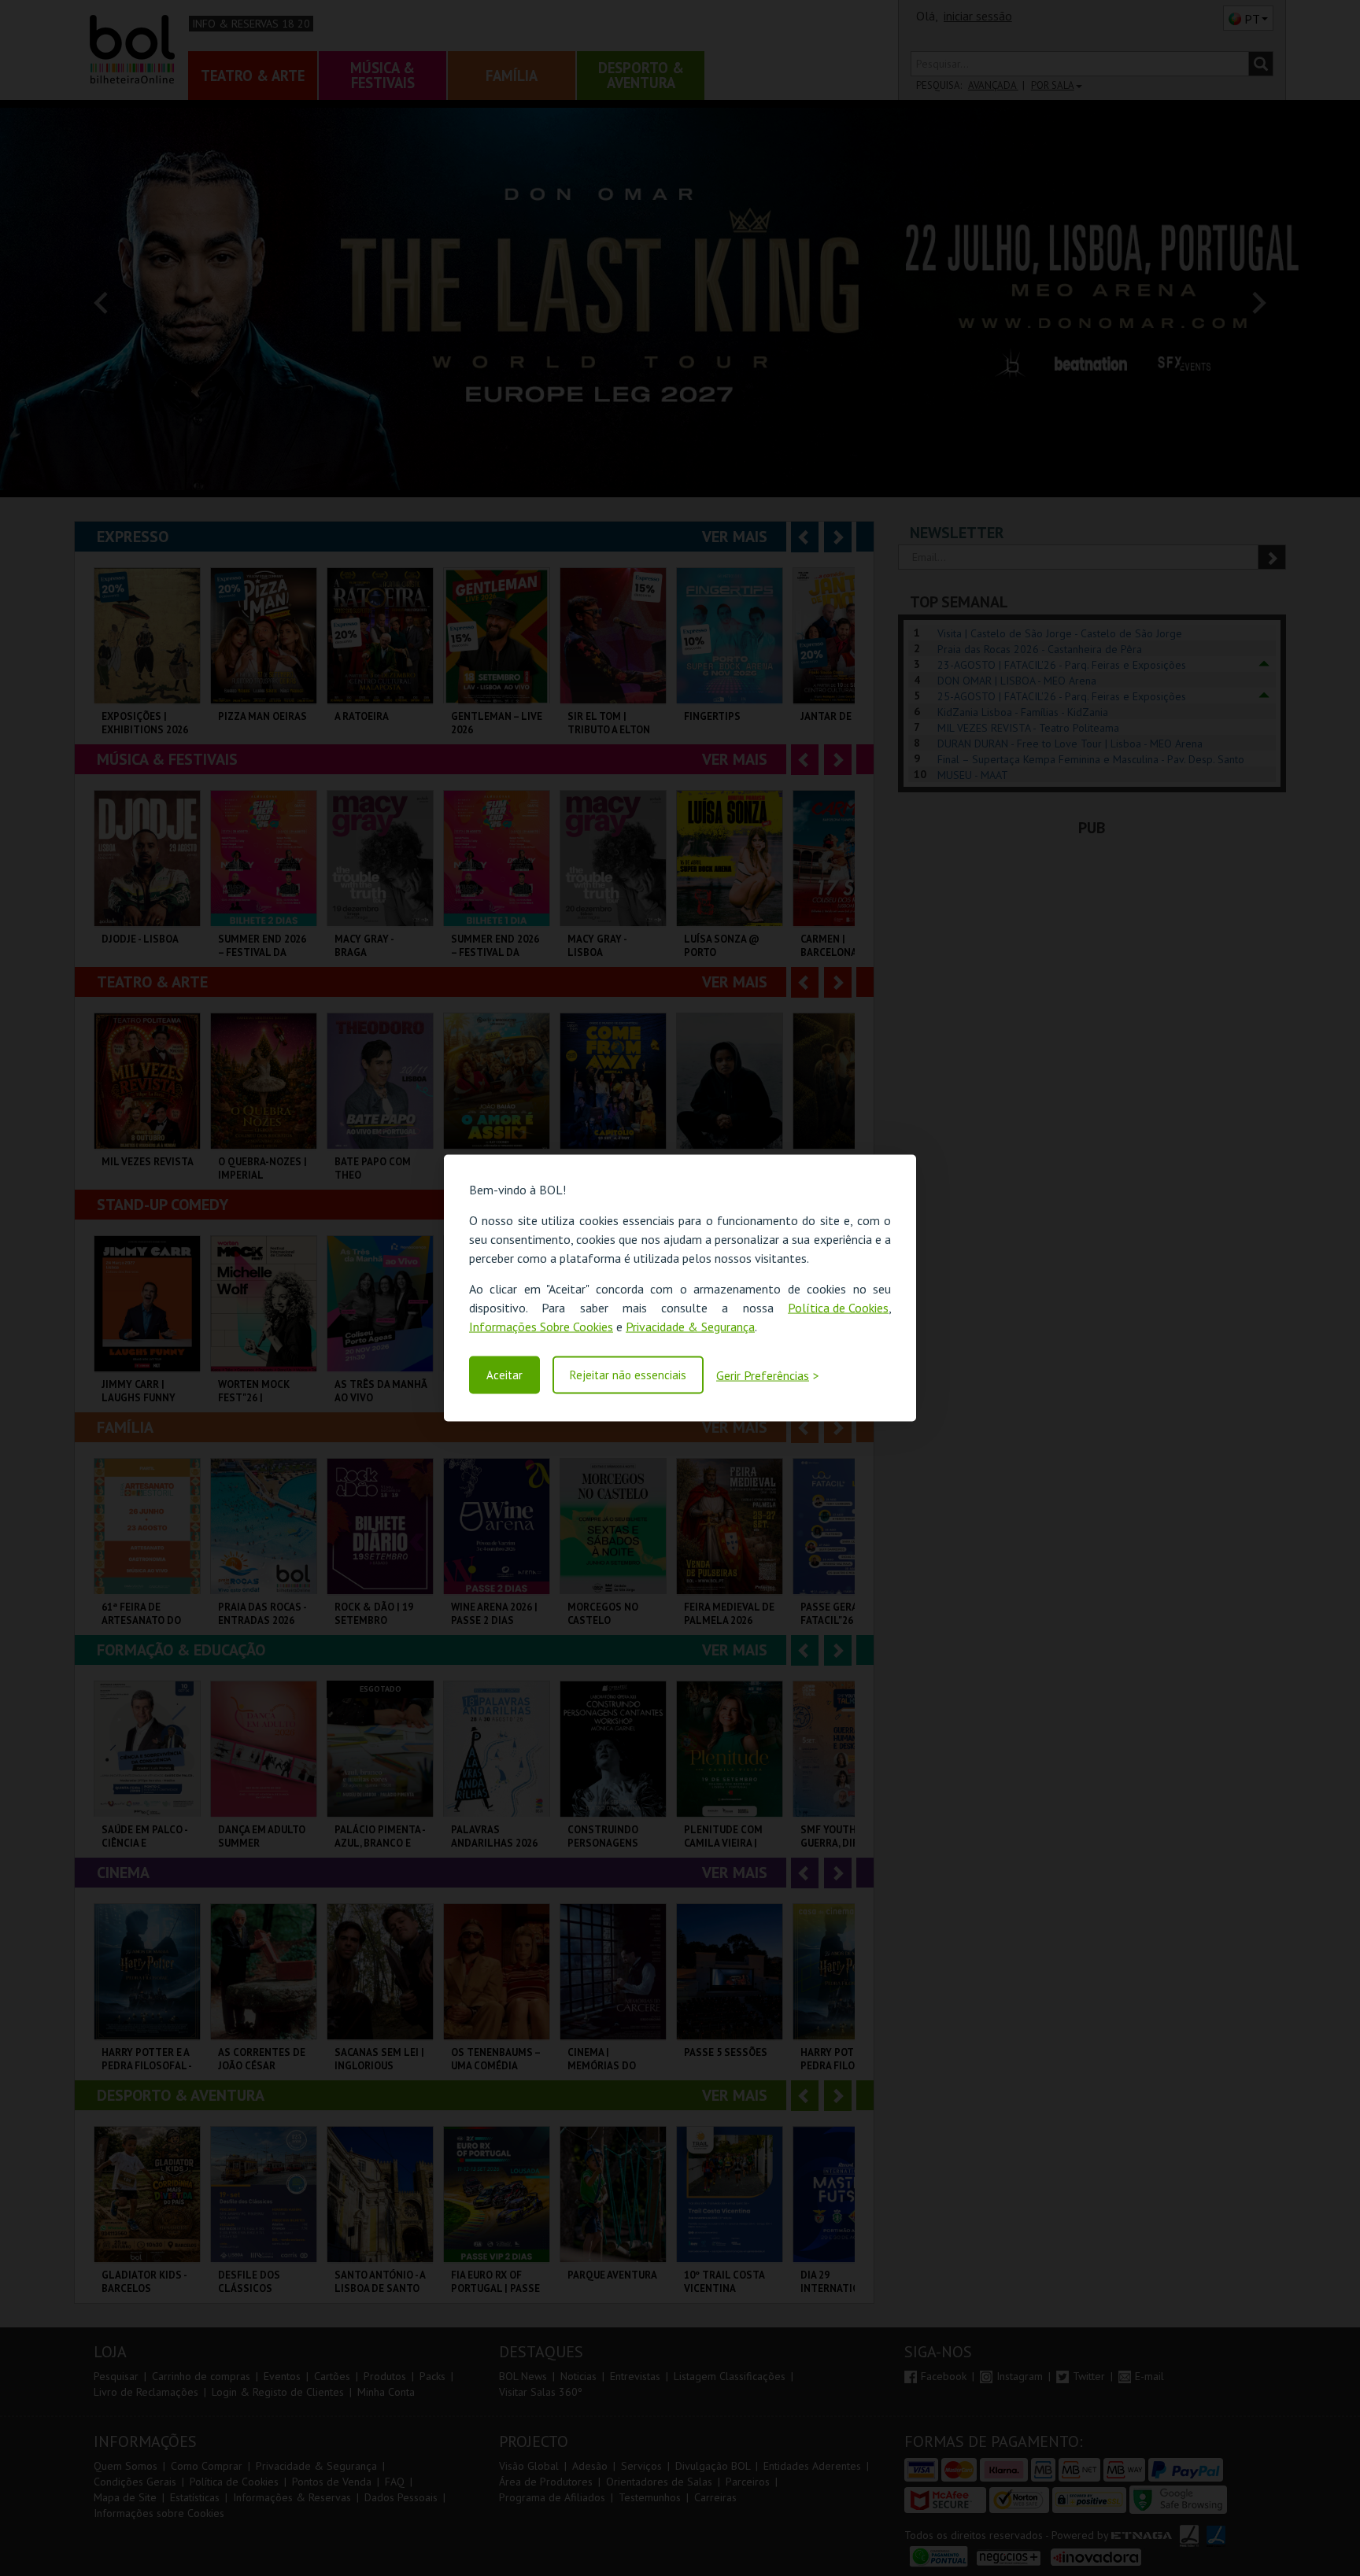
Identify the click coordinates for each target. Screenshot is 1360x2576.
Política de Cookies (838, 1308)
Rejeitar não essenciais (628, 1375)
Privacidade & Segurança (690, 1327)
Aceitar (504, 1375)
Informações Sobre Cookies (541, 1327)
